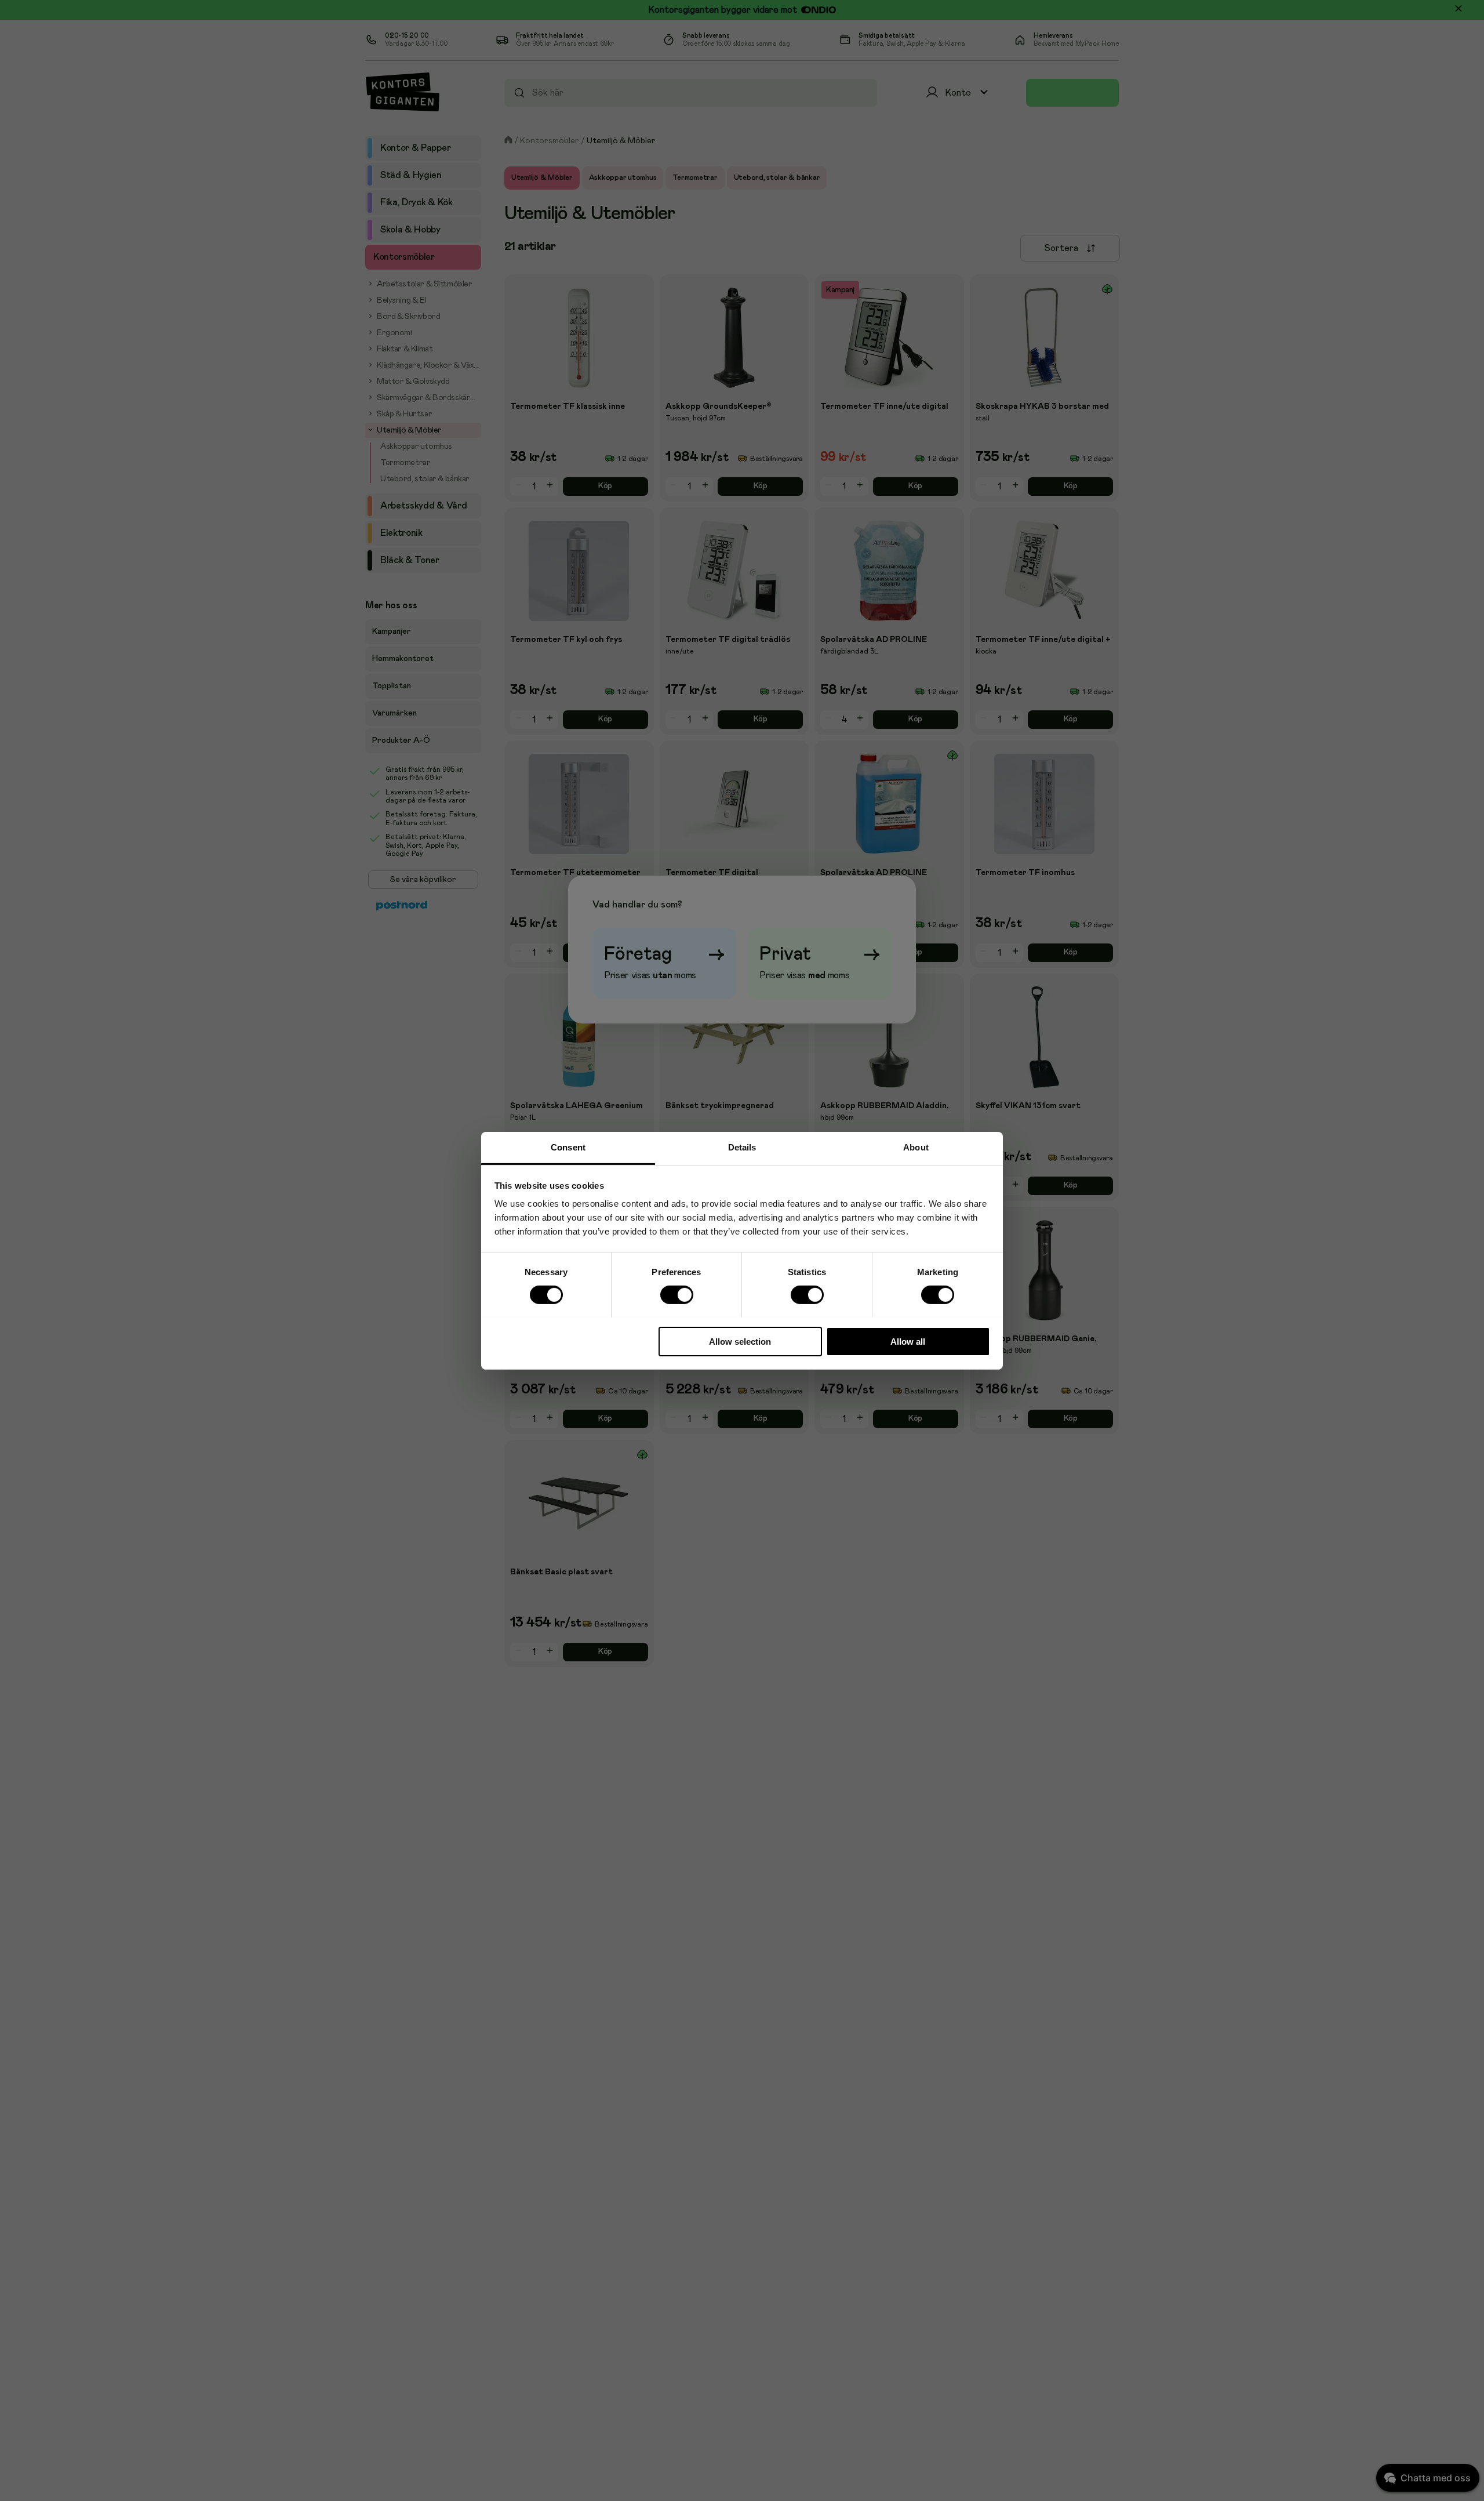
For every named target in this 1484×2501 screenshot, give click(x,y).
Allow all (908, 1341)
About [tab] (916, 1147)
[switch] (676, 1295)
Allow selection (740, 1341)
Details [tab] (742, 1147)
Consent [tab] (568, 1147)
